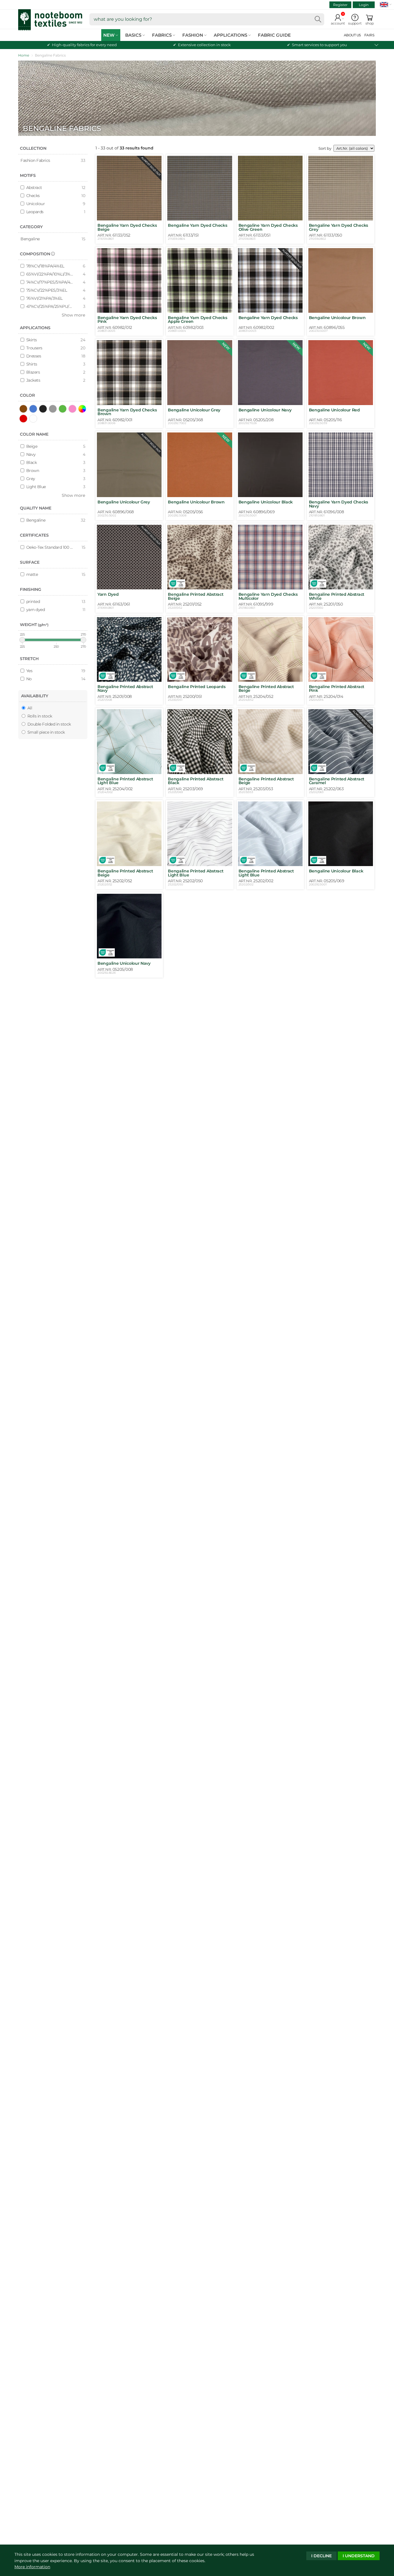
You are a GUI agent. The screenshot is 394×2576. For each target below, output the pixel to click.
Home (24, 55)
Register (340, 5)
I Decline (321, 2556)
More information (32, 2567)
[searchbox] (207, 19)
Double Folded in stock (49, 724)
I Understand (359, 2556)
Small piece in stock (46, 732)
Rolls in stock (39, 716)
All (29, 708)
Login (364, 5)
